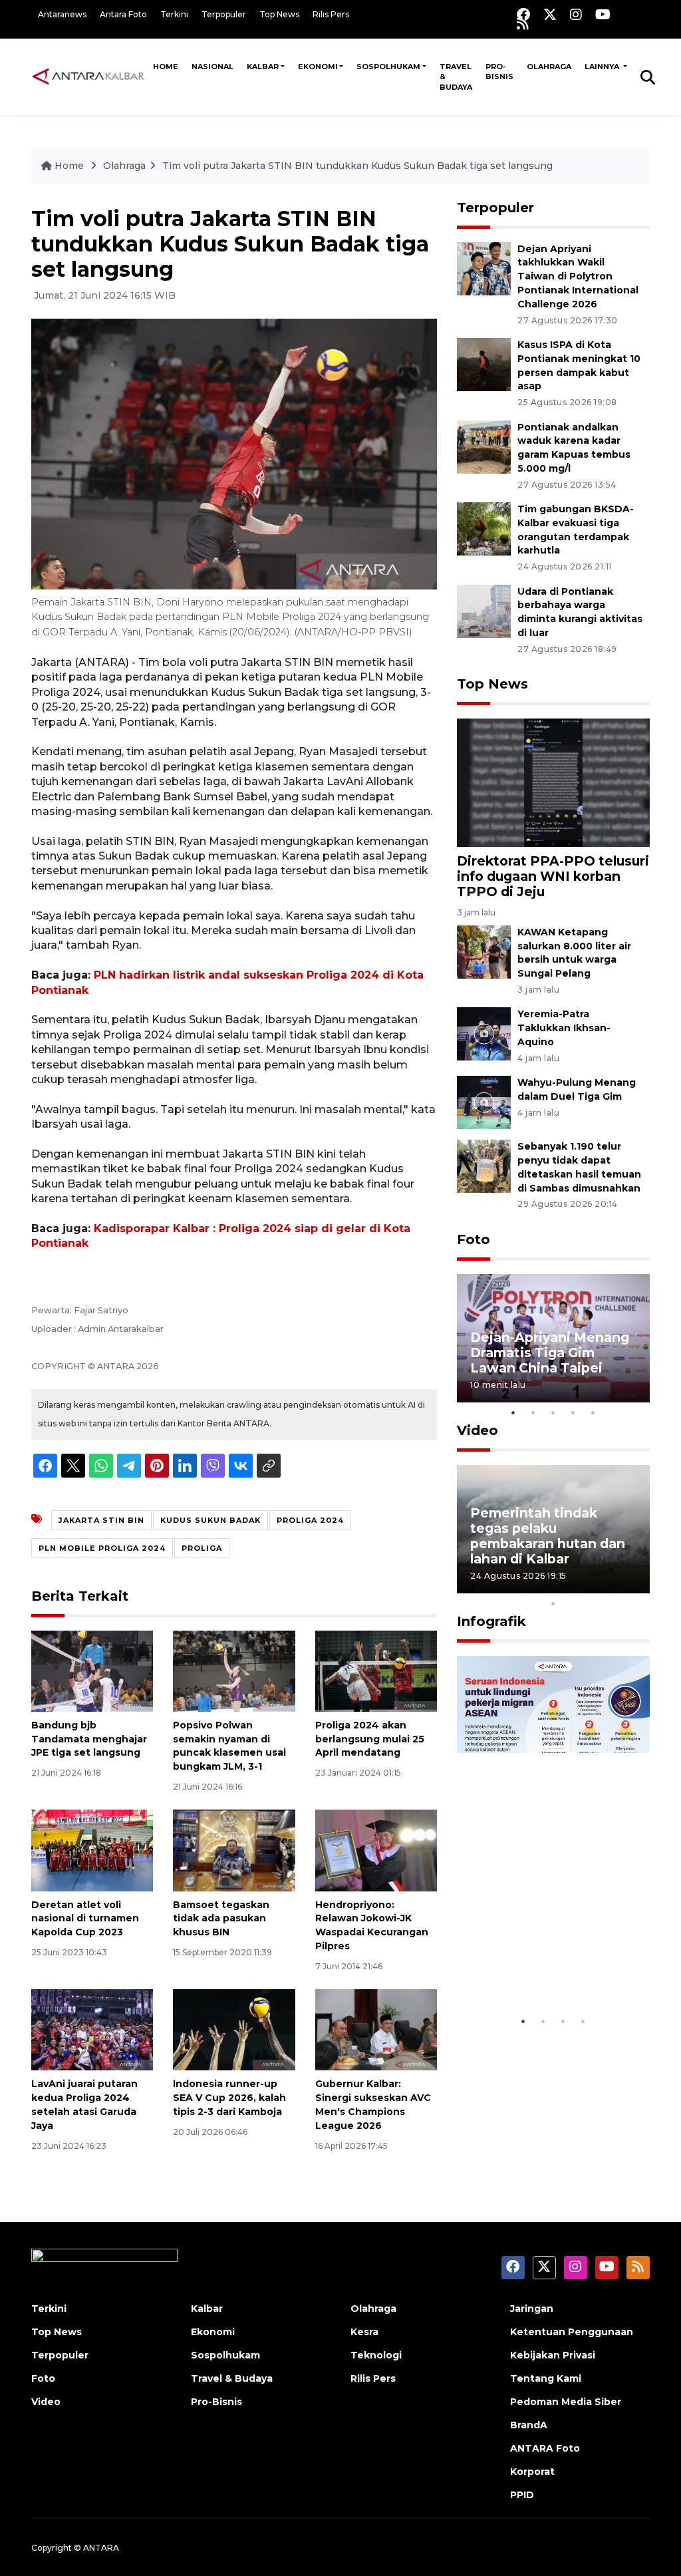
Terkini (174, 14)
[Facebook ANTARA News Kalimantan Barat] (523, 14)
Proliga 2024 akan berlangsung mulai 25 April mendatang (370, 1739)
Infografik (491, 1621)
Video (477, 1430)
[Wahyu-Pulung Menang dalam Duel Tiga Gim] (484, 1101)
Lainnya (603, 67)
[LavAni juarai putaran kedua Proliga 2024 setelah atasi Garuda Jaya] (92, 2029)
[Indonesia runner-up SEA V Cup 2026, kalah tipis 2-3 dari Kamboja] (234, 2029)
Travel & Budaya (456, 77)
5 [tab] (593, 1412)
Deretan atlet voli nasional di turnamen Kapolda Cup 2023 (85, 1919)
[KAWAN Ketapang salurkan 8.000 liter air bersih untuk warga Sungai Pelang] (484, 951)
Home (166, 67)
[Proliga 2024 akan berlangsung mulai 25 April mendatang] (376, 1670)
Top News (279, 14)
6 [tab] (573, 1586)
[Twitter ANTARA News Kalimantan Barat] (550, 14)
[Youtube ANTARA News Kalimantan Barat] (603, 14)
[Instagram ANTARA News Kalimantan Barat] (576, 14)
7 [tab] (593, 1586)
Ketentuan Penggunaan (572, 2332)
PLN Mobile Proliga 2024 (102, 1548)
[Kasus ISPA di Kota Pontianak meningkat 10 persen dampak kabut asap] (484, 364)
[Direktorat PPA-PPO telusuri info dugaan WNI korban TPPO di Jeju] (553, 782)
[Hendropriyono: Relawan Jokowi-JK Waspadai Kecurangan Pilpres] (376, 1850)
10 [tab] (553, 1603)
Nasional (212, 67)
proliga (202, 1548)
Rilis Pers (331, 14)
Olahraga (549, 67)
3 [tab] (553, 1412)
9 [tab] (633, 1586)
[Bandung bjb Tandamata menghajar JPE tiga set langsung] (92, 1670)
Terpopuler (224, 14)
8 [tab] (613, 1586)
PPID (522, 2495)
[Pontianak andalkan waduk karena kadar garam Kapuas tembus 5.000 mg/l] (484, 446)
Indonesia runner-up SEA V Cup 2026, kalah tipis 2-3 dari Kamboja (229, 2098)
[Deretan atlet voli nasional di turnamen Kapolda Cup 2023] (92, 1850)
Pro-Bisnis (499, 72)
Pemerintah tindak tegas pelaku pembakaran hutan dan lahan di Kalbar (548, 1536)
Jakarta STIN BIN (101, 1520)
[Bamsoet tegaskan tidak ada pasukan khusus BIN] (234, 1850)
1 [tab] (513, 1412)
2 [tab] (533, 1412)
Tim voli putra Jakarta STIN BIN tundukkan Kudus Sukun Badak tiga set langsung (357, 166)
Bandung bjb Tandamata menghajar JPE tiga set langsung (89, 1739)
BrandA (529, 2425)
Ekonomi (318, 67)
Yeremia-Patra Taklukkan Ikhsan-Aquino (564, 1028)
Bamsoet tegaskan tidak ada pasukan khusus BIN (221, 1919)
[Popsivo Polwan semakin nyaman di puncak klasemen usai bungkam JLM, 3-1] (234, 1670)
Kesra (364, 2332)
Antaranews (62, 14)
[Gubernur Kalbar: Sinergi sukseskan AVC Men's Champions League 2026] (376, 2029)
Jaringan (532, 2309)
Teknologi (376, 2355)
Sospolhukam (388, 67)
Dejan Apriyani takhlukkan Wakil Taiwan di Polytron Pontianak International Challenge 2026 (578, 276)
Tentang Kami (546, 2378)
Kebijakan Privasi (553, 2355)
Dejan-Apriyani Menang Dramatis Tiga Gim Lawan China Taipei (550, 1353)
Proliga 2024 (310, 1520)
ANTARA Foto (545, 2448)
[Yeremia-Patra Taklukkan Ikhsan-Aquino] (484, 1034)
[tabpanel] (553, 1338)
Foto (474, 1239)
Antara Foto (123, 14)
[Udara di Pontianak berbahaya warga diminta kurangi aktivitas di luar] (484, 610)
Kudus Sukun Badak (210, 1520)
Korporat (532, 2472)
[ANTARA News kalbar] (89, 77)
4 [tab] (573, 1412)
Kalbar (263, 67)
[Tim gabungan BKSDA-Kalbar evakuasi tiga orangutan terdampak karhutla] (484, 528)
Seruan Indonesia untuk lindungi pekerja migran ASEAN (550, 1960)
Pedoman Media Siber (566, 2402)
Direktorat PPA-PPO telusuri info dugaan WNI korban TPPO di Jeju (553, 876)
